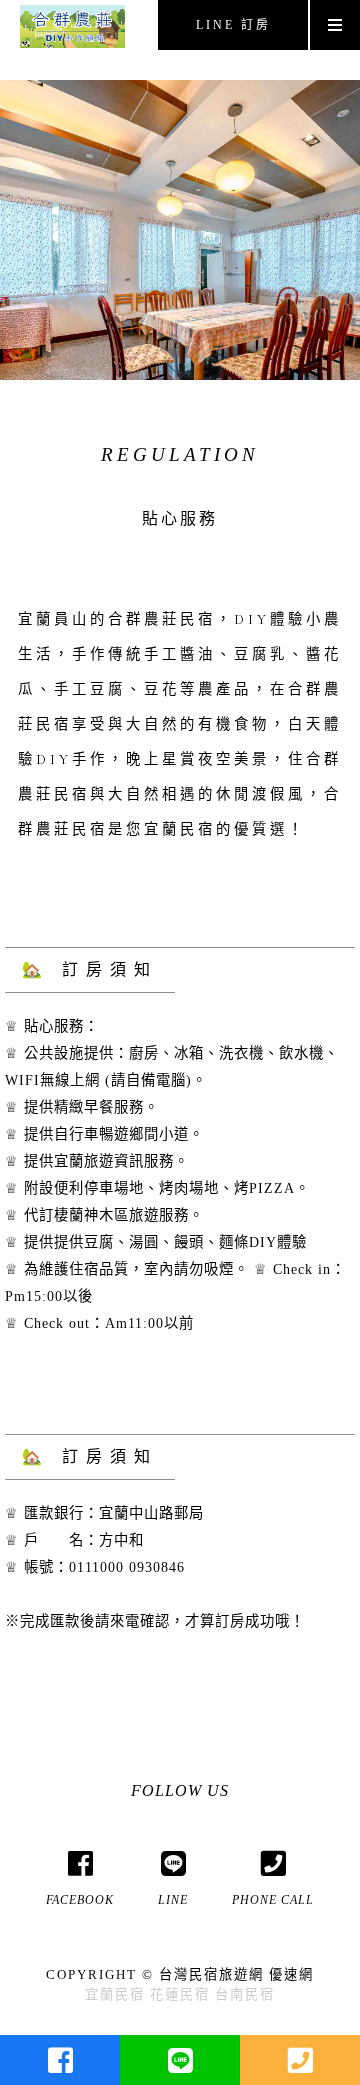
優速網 (291, 1974)
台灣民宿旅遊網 (211, 1974)
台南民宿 (245, 1994)
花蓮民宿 (180, 1994)
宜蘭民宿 (115, 1994)
